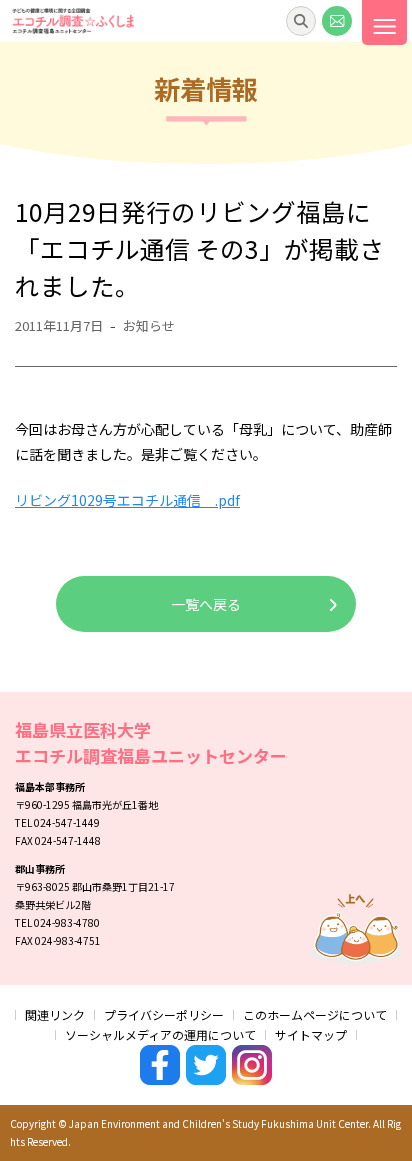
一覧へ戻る (206, 604)
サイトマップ (311, 1034)
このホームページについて (315, 1014)
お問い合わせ (337, 21)
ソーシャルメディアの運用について (160, 1034)
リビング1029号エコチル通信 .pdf (127, 500)
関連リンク (55, 1014)
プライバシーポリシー (164, 1014)
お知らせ (149, 325)
